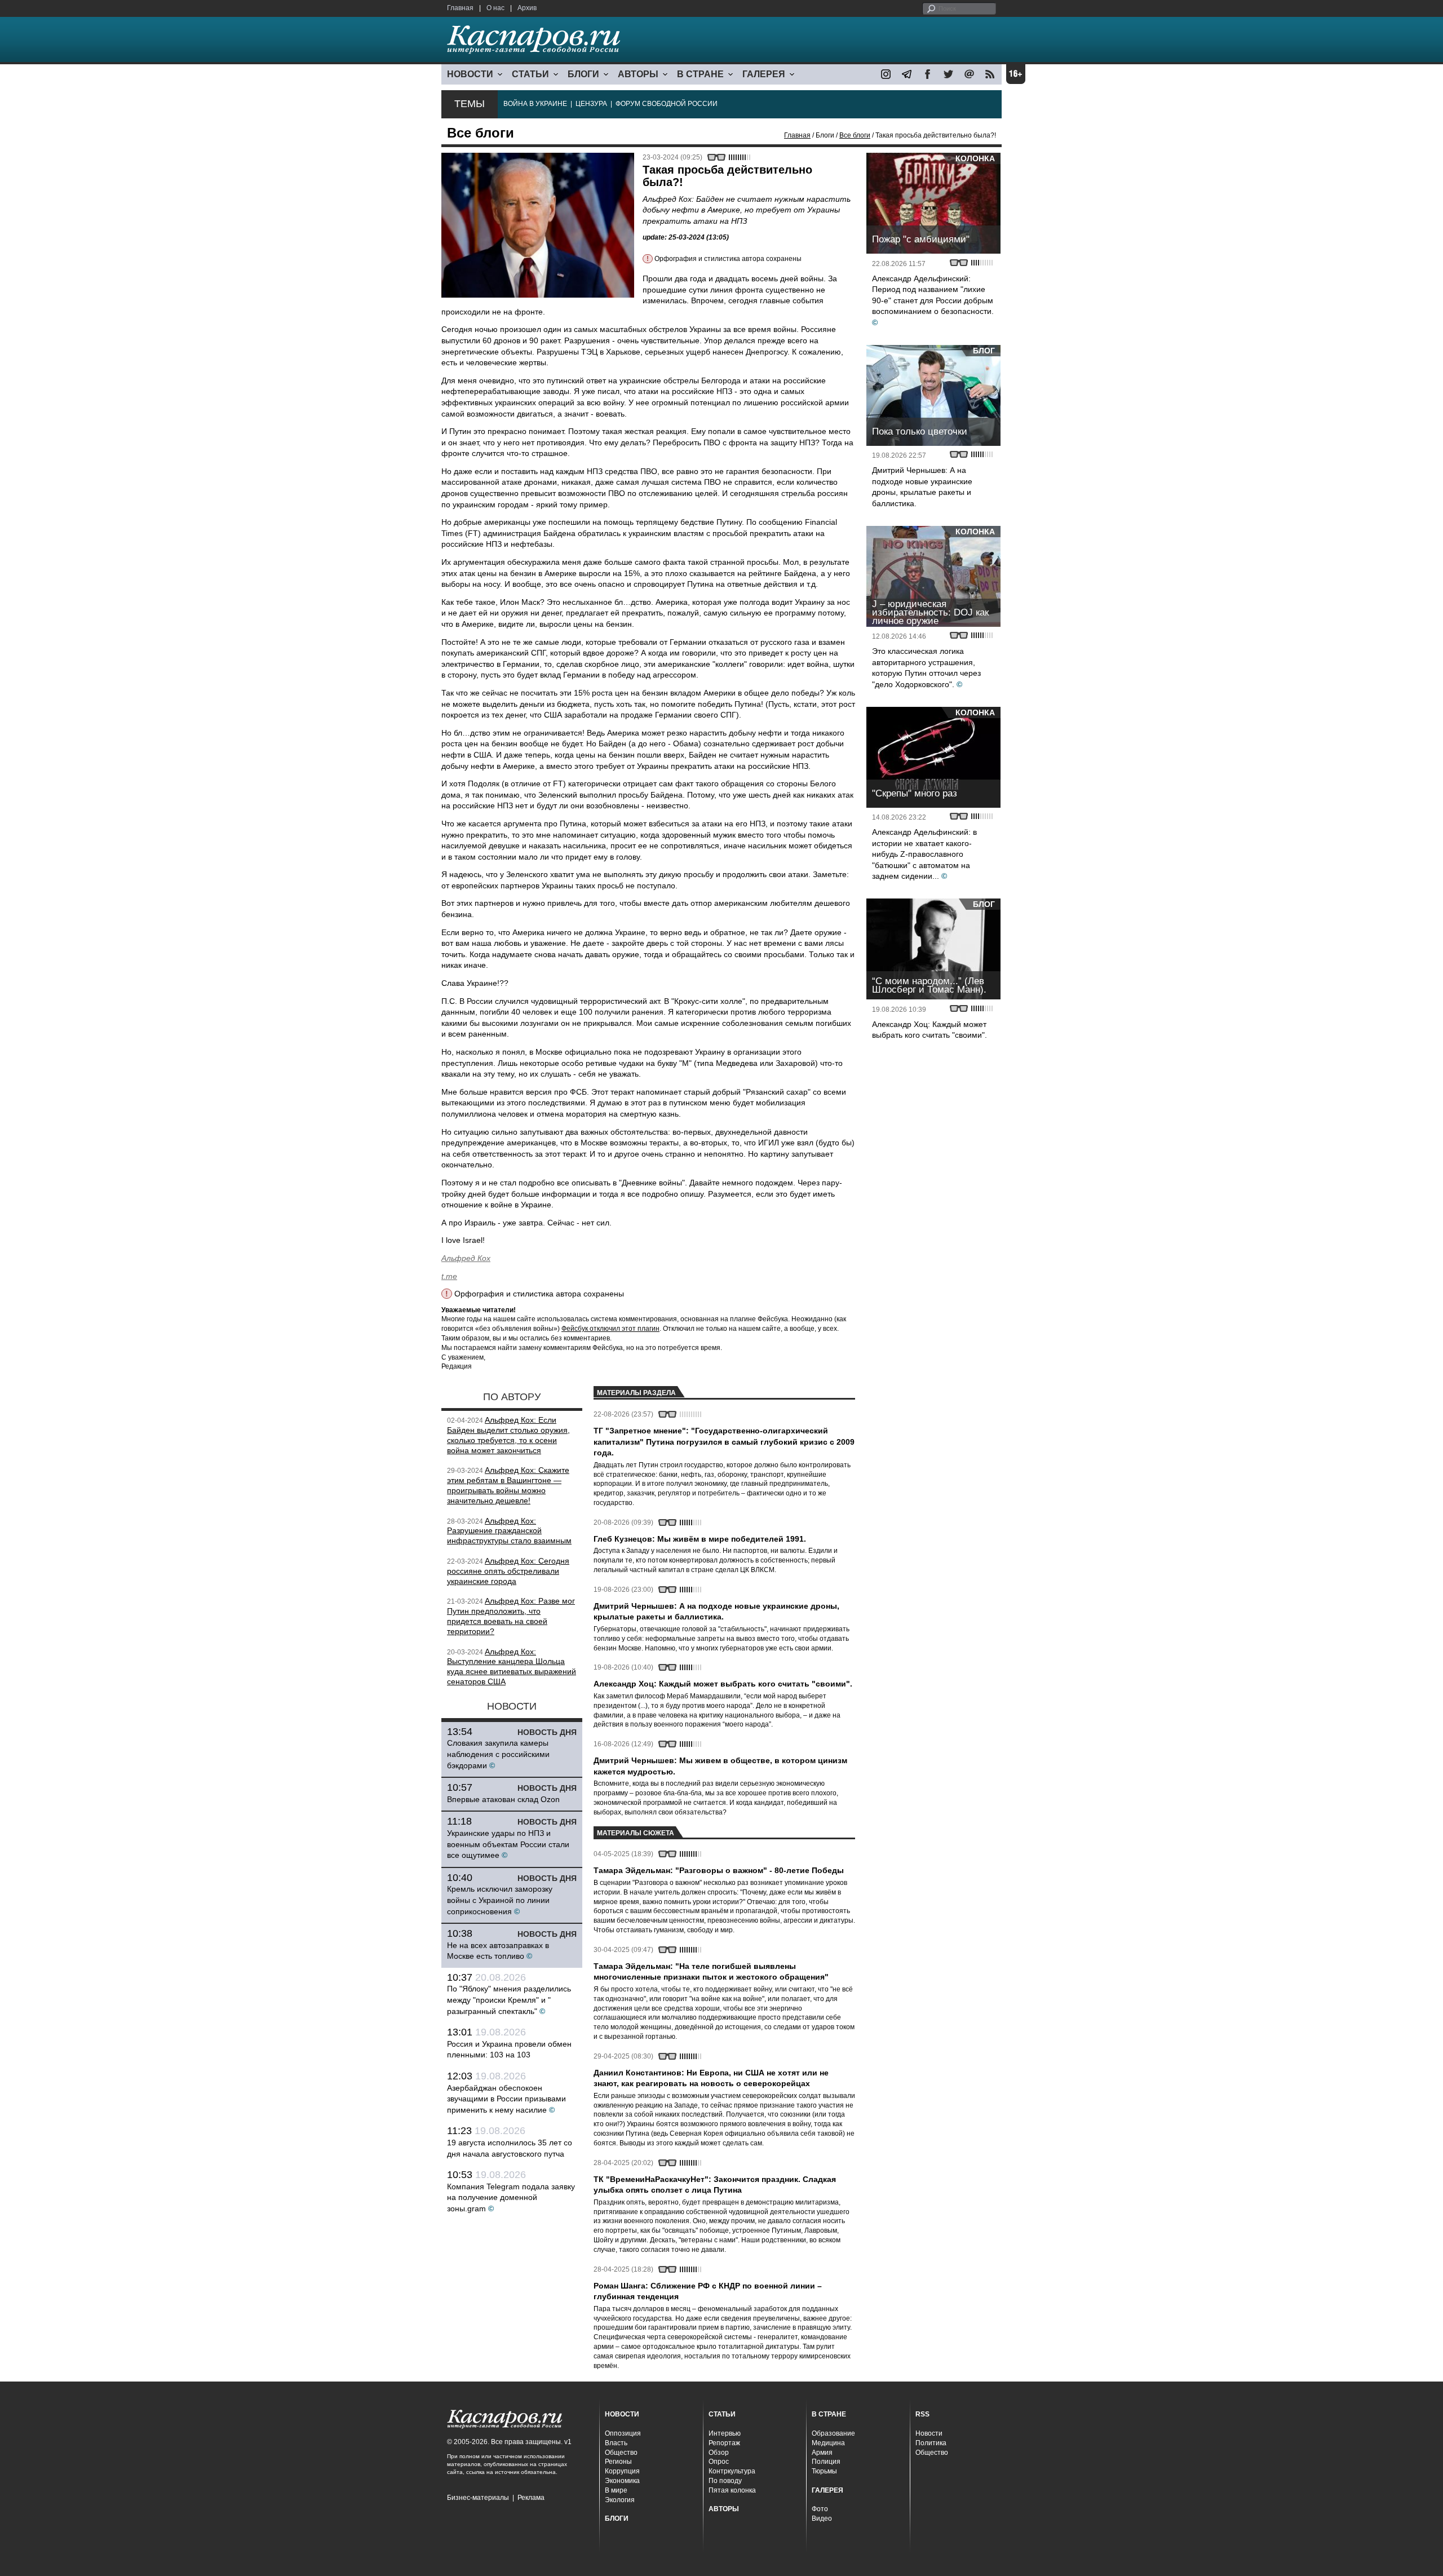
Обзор (719, 2453)
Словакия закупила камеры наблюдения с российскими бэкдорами (498, 1754)
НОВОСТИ (470, 74)
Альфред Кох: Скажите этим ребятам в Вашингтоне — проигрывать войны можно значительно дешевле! (508, 1485)
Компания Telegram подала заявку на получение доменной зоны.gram (511, 2197)
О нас (495, 8)
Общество (621, 2453)
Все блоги (855, 135)
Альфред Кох (466, 1258)
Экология (620, 2500)
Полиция (826, 2462)
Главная (460, 8)
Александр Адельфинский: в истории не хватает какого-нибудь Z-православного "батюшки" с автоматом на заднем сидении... (924, 854)
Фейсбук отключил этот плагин (610, 1329)
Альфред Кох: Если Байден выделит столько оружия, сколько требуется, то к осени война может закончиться (508, 1435)
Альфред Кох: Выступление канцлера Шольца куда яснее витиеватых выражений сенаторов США (512, 1667)
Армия (822, 2453)
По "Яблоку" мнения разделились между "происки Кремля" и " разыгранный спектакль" (509, 2000)
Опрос (719, 2462)
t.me (449, 1276)
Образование (833, 2433)
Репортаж (724, 2443)
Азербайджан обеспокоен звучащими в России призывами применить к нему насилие (506, 2099)
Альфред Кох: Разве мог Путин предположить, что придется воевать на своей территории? (511, 1616)
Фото (820, 2509)
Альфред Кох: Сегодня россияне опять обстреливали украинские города (508, 1571)
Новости (929, 2433)
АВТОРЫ (638, 74)
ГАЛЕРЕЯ (764, 74)
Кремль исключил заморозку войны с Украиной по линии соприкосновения (500, 1900)
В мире (616, 2490)
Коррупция (622, 2471)
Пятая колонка (732, 2490)
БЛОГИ (583, 74)
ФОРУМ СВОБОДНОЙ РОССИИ (667, 104)
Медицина (828, 2443)
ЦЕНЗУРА (591, 104)
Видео (822, 2519)
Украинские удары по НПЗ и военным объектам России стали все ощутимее (508, 1844)
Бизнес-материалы (478, 2498)
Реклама (531, 2498)
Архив (527, 8)
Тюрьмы (824, 2471)
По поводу (725, 2481)
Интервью (725, 2433)
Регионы (618, 2462)
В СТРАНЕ (700, 74)
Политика (931, 2443)
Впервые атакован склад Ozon (503, 1799)
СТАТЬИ (530, 74)
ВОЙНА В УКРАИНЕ (535, 104)
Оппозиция (623, 2433)
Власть (616, 2443)
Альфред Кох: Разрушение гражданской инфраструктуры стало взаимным (509, 1531)
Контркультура (732, 2471)
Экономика (622, 2481)
